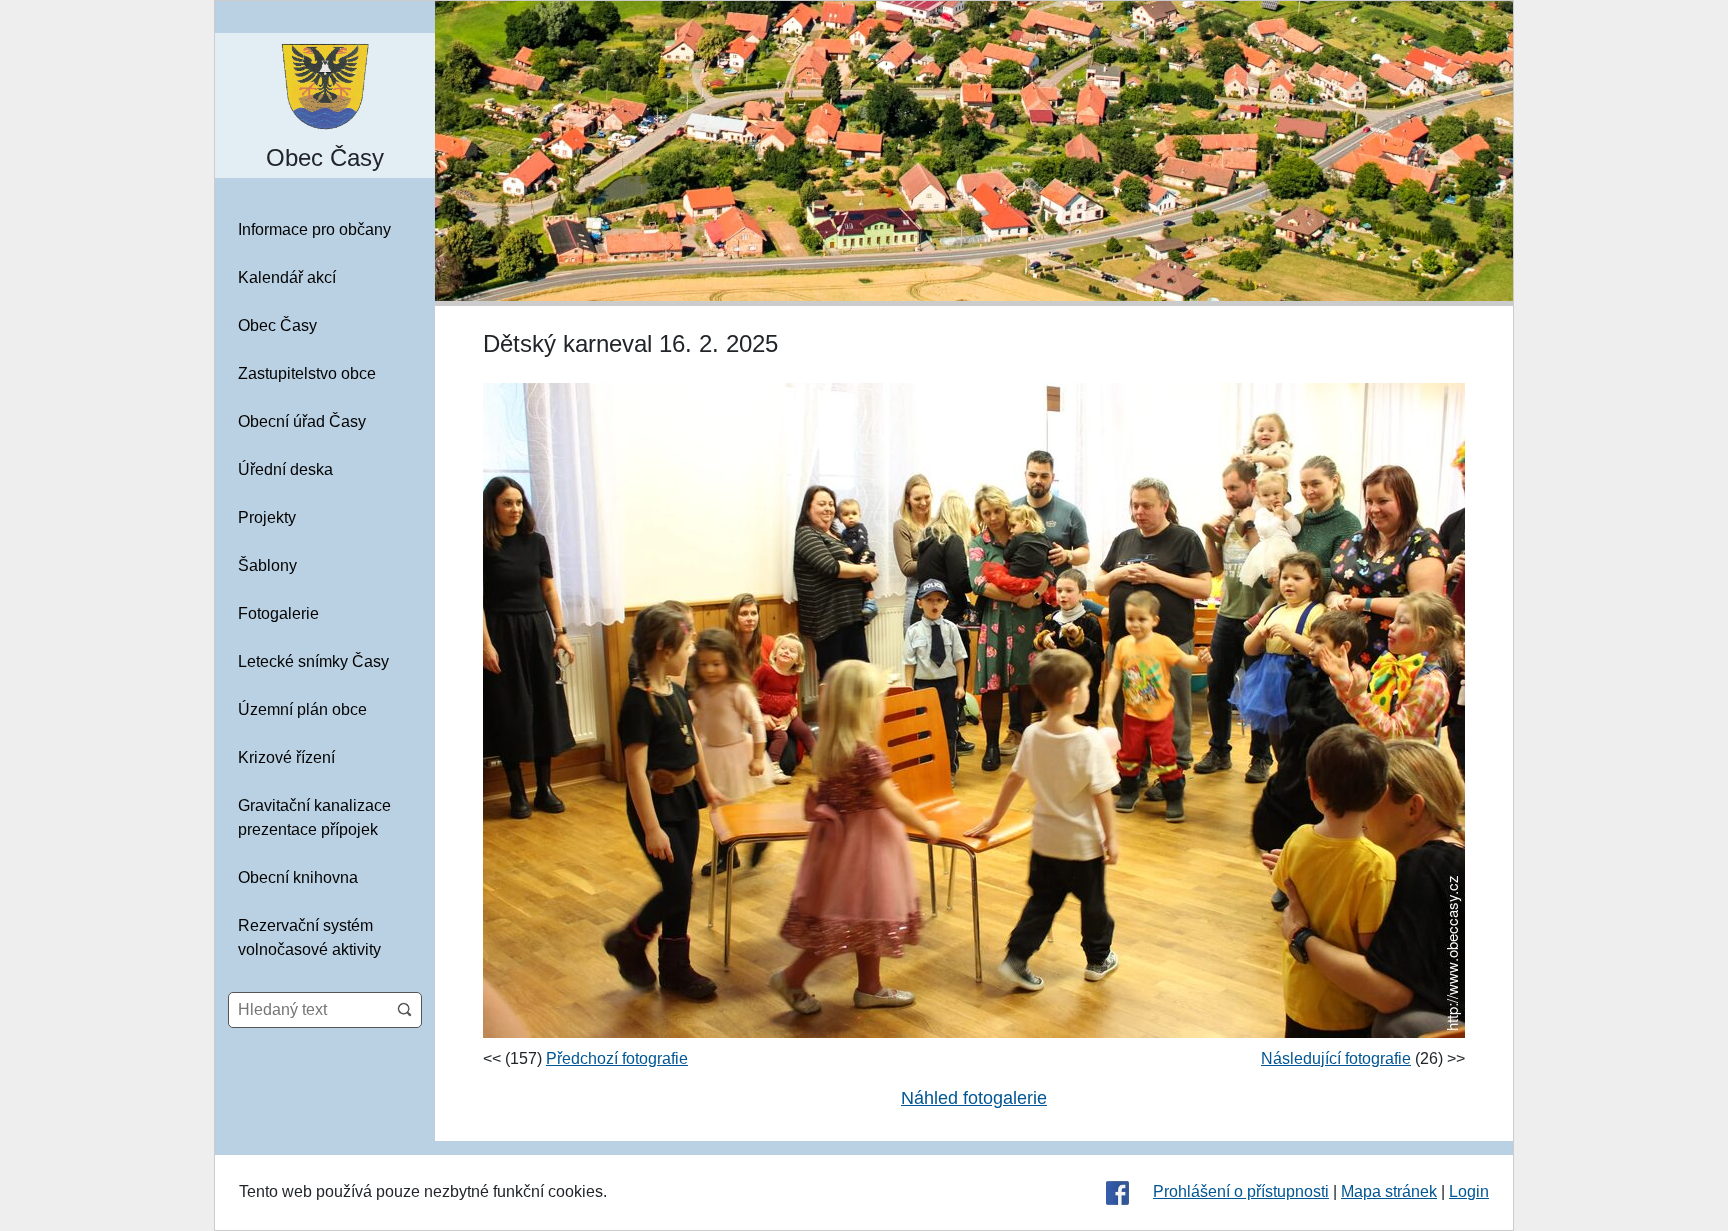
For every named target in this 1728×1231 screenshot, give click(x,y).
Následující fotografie (1336, 1058)
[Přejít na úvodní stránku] (325, 85)
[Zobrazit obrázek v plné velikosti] (974, 709)
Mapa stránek (1389, 1191)
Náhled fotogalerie (974, 1098)
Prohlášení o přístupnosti (1241, 1191)
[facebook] (1117, 1192)
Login (1469, 1191)
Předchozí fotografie (617, 1058)
